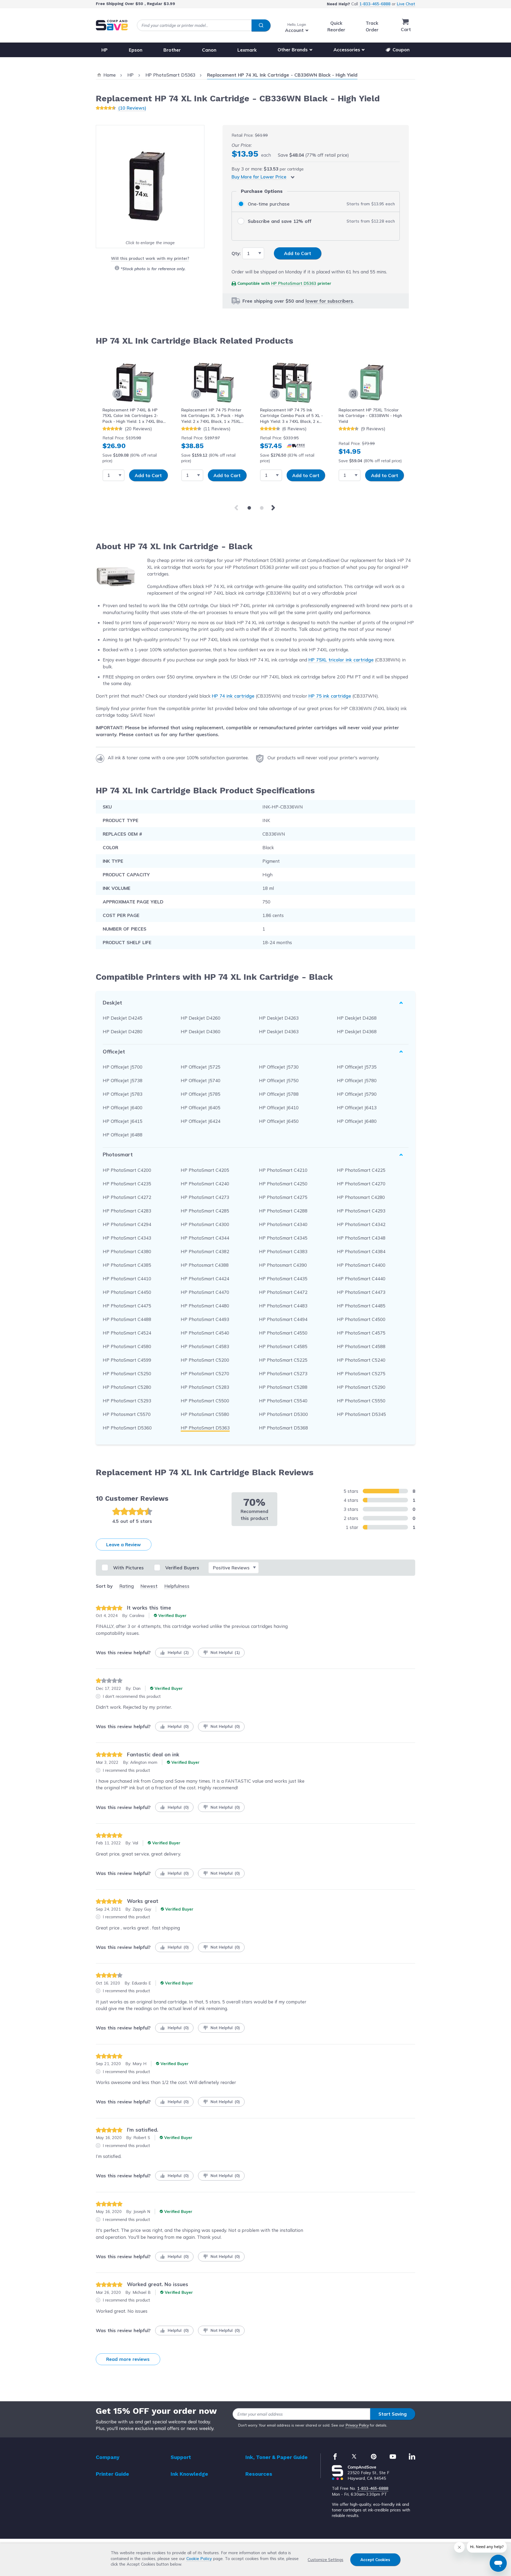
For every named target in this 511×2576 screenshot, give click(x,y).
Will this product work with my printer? (150, 258)
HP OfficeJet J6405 (201, 1108)
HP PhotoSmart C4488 (127, 1319)
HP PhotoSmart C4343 (127, 1238)
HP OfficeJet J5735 (357, 1067)
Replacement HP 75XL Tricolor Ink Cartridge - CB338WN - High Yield (370, 416)
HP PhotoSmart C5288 (283, 1387)
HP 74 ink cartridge (233, 696)
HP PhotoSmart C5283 (205, 1387)
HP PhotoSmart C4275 (283, 1197)
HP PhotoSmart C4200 (127, 1170)
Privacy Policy (357, 2425)
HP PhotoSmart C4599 (127, 1360)
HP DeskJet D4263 (279, 1018)
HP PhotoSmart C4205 (205, 1170)
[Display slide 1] (249, 508)
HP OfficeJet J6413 (357, 1108)
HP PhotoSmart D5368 (283, 1428)
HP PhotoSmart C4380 (127, 1251)
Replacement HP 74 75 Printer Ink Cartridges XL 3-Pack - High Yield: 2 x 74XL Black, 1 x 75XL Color (213, 416)
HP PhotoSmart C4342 (361, 1224)
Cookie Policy (199, 2559)
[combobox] (204, 25)
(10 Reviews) (132, 108)
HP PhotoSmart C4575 (361, 1333)
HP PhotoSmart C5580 (205, 1414)
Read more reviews (128, 2359)
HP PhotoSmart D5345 (361, 1414)
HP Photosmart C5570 (127, 1414)
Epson (136, 50)
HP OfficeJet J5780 (357, 1080)
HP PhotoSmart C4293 (361, 1211)
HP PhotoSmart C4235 (127, 1184)
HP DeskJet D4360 (201, 1031)
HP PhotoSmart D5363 (294, 283)
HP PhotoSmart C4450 (127, 1292)
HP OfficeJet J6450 (279, 1121)
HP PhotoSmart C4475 (127, 1306)
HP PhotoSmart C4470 (205, 1292)
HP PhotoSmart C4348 (361, 1238)
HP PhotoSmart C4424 (205, 1279)
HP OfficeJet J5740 (201, 1080)
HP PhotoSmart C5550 (361, 1401)
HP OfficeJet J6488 (123, 1135)
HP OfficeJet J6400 (123, 1108)
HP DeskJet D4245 (123, 1018)
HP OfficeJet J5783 (123, 1094)
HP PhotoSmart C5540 (283, 1401)
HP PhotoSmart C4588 (361, 1346)
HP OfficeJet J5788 (279, 1094)
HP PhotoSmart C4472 (283, 1292)
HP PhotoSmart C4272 (127, 1197)
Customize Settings (325, 2560)
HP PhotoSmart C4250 (283, 1184)
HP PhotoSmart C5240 (361, 1360)
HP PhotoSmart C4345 (283, 1238)
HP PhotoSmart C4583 (205, 1346)
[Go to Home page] (112, 25)
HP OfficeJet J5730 (279, 1067)
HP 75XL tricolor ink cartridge (341, 660)
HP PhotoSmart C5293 (127, 1401)
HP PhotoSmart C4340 (283, 1224)
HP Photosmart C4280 (361, 1197)
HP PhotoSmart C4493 (205, 1319)
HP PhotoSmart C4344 (205, 1238)
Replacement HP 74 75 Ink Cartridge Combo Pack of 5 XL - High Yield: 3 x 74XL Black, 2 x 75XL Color (291, 416)
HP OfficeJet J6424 (201, 1121)
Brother (172, 50)
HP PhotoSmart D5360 (127, 1428)
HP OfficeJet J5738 (123, 1080)
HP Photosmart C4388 (205, 1265)
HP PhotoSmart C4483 (283, 1306)
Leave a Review (123, 1545)
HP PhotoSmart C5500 (205, 1401)
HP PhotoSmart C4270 (361, 1184)
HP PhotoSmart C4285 (205, 1211)
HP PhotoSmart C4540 (205, 1333)
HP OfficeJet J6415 (123, 1121)
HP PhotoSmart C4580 (127, 1346)
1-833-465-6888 (375, 4)
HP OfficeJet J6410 (279, 1108)
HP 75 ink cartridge (330, 696)
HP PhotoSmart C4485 (361, 1306)
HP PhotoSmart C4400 (361, 1265)
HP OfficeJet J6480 (357, 1121)
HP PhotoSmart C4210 (283, 1170)
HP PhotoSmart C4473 (361, 1292)
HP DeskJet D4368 (357, 1031)
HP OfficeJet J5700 (123, 1067)
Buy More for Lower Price (259, 177)
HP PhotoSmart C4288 (283, 1211)
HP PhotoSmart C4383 (283, 1251)
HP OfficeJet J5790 (357, 1094)
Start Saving (393, 2414)
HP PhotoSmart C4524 (127, 1333)
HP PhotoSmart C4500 (361, 1319)
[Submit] (261, 26)
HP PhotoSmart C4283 (127, 1211)
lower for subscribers (329, 301)
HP (104, 50)
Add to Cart (148, 475)
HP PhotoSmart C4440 (361, 1279)
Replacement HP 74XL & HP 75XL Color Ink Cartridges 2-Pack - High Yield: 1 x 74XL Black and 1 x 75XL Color (135, 416)
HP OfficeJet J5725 (201, 1067)
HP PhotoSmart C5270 (205, 1374)
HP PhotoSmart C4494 (283, 1319)
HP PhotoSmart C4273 (205, 1197)
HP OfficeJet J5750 (279, 1080)
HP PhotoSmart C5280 (127, 1387)
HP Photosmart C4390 (283, 1265)
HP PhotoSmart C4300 (205, 1224)
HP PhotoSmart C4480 (205, 1306)
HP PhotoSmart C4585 (283, 1346)
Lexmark (247, 50)
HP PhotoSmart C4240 (205, 1184)
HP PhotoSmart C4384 (361, 1251)
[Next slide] (274, 508)
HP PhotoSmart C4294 (127, 1224)
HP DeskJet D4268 (357, 1018)
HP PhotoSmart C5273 (283, 1374)
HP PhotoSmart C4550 (283, 1333)
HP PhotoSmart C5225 (283, 1360)
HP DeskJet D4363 (279, 1031)
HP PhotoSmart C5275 (361, 1374)
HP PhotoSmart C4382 (205, 1251)
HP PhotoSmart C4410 (127, 1279)
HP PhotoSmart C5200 (205, 1360)
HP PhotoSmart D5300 (283, 1414)
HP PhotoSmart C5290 (361, 1387)
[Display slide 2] (262, 508)
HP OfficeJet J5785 (201, 1094)
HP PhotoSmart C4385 (127, 1265)
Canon (209, 50)
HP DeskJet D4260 (201, 1018)
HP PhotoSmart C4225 (361, 1170)
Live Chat (406, 4)
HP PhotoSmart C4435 (283, 1279)
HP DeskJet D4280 (123, 1031)
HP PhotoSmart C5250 (127, 1374)
